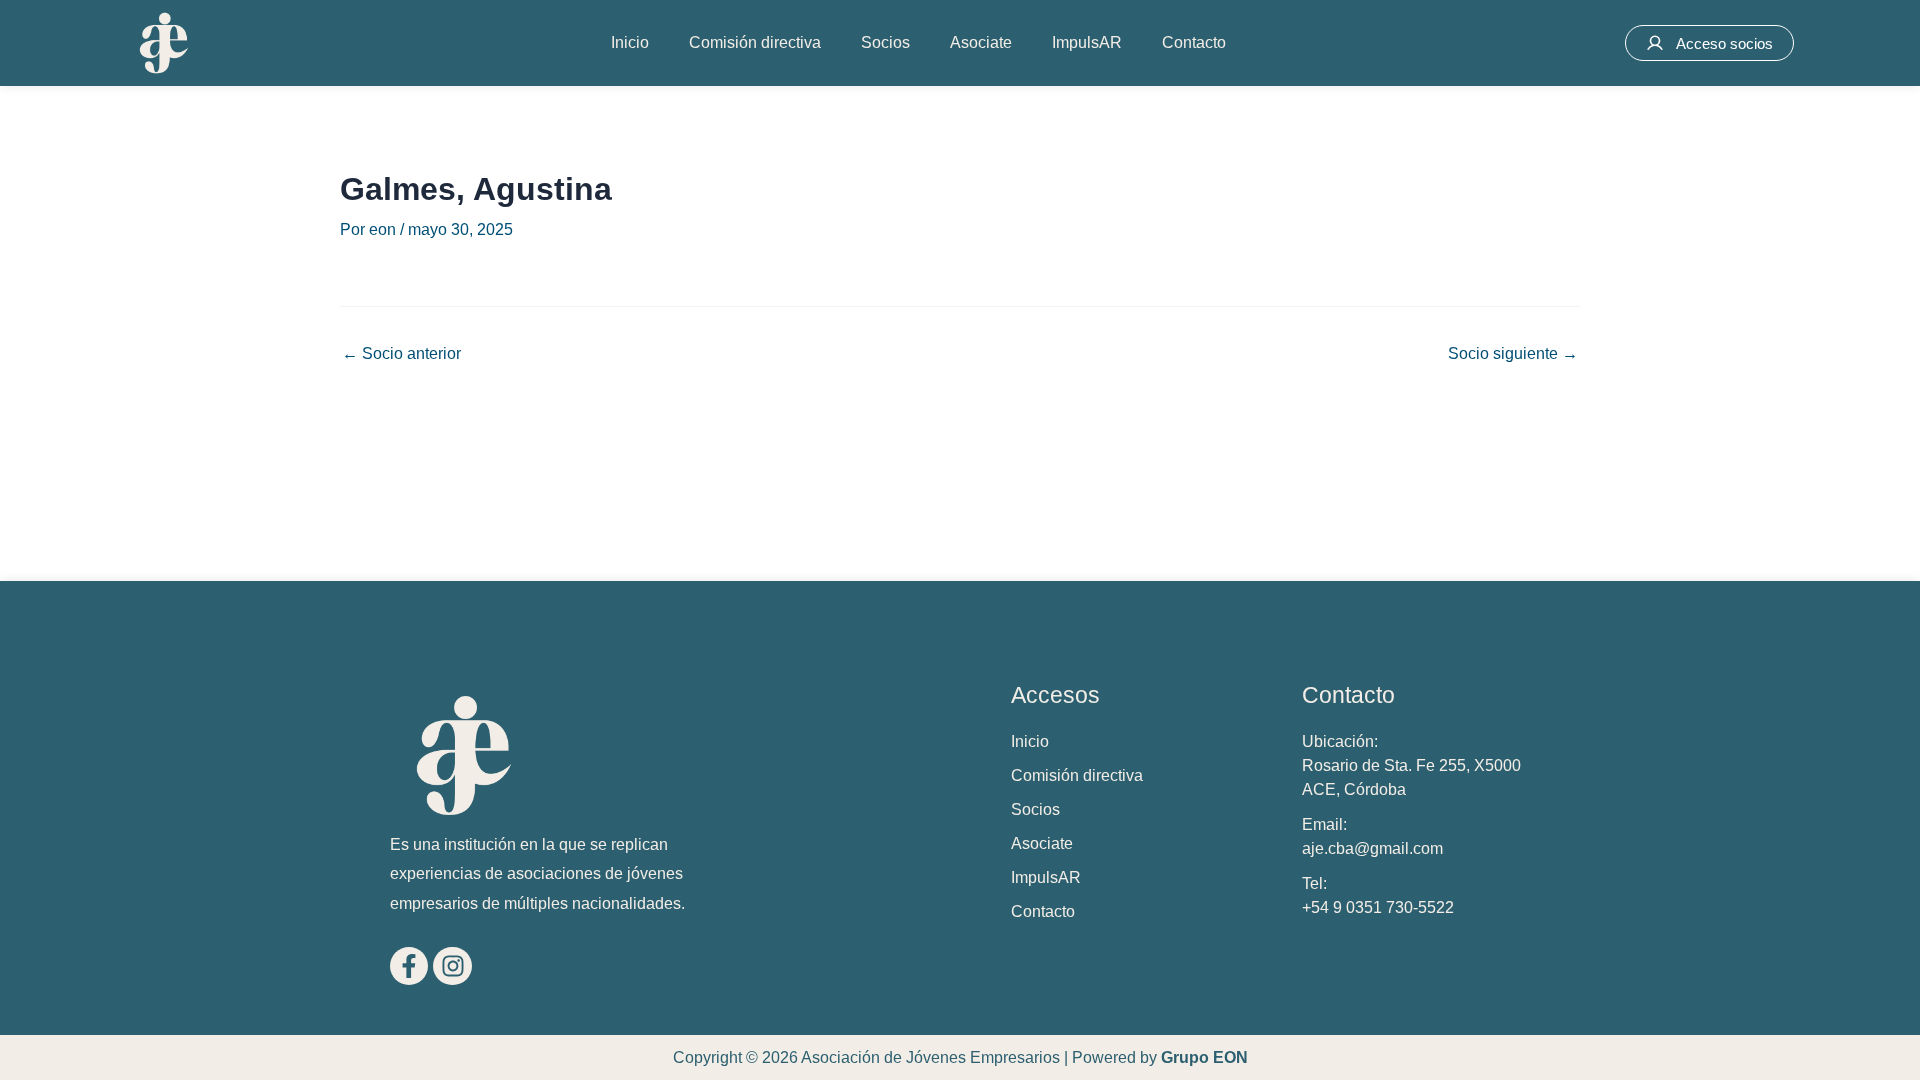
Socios (885, 42)
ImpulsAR (1087, 42)
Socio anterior (401, 354)
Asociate (981, 42)
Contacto (1194, 42)
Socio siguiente (1513, 354)
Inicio (630, 42)
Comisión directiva (755, 42)
